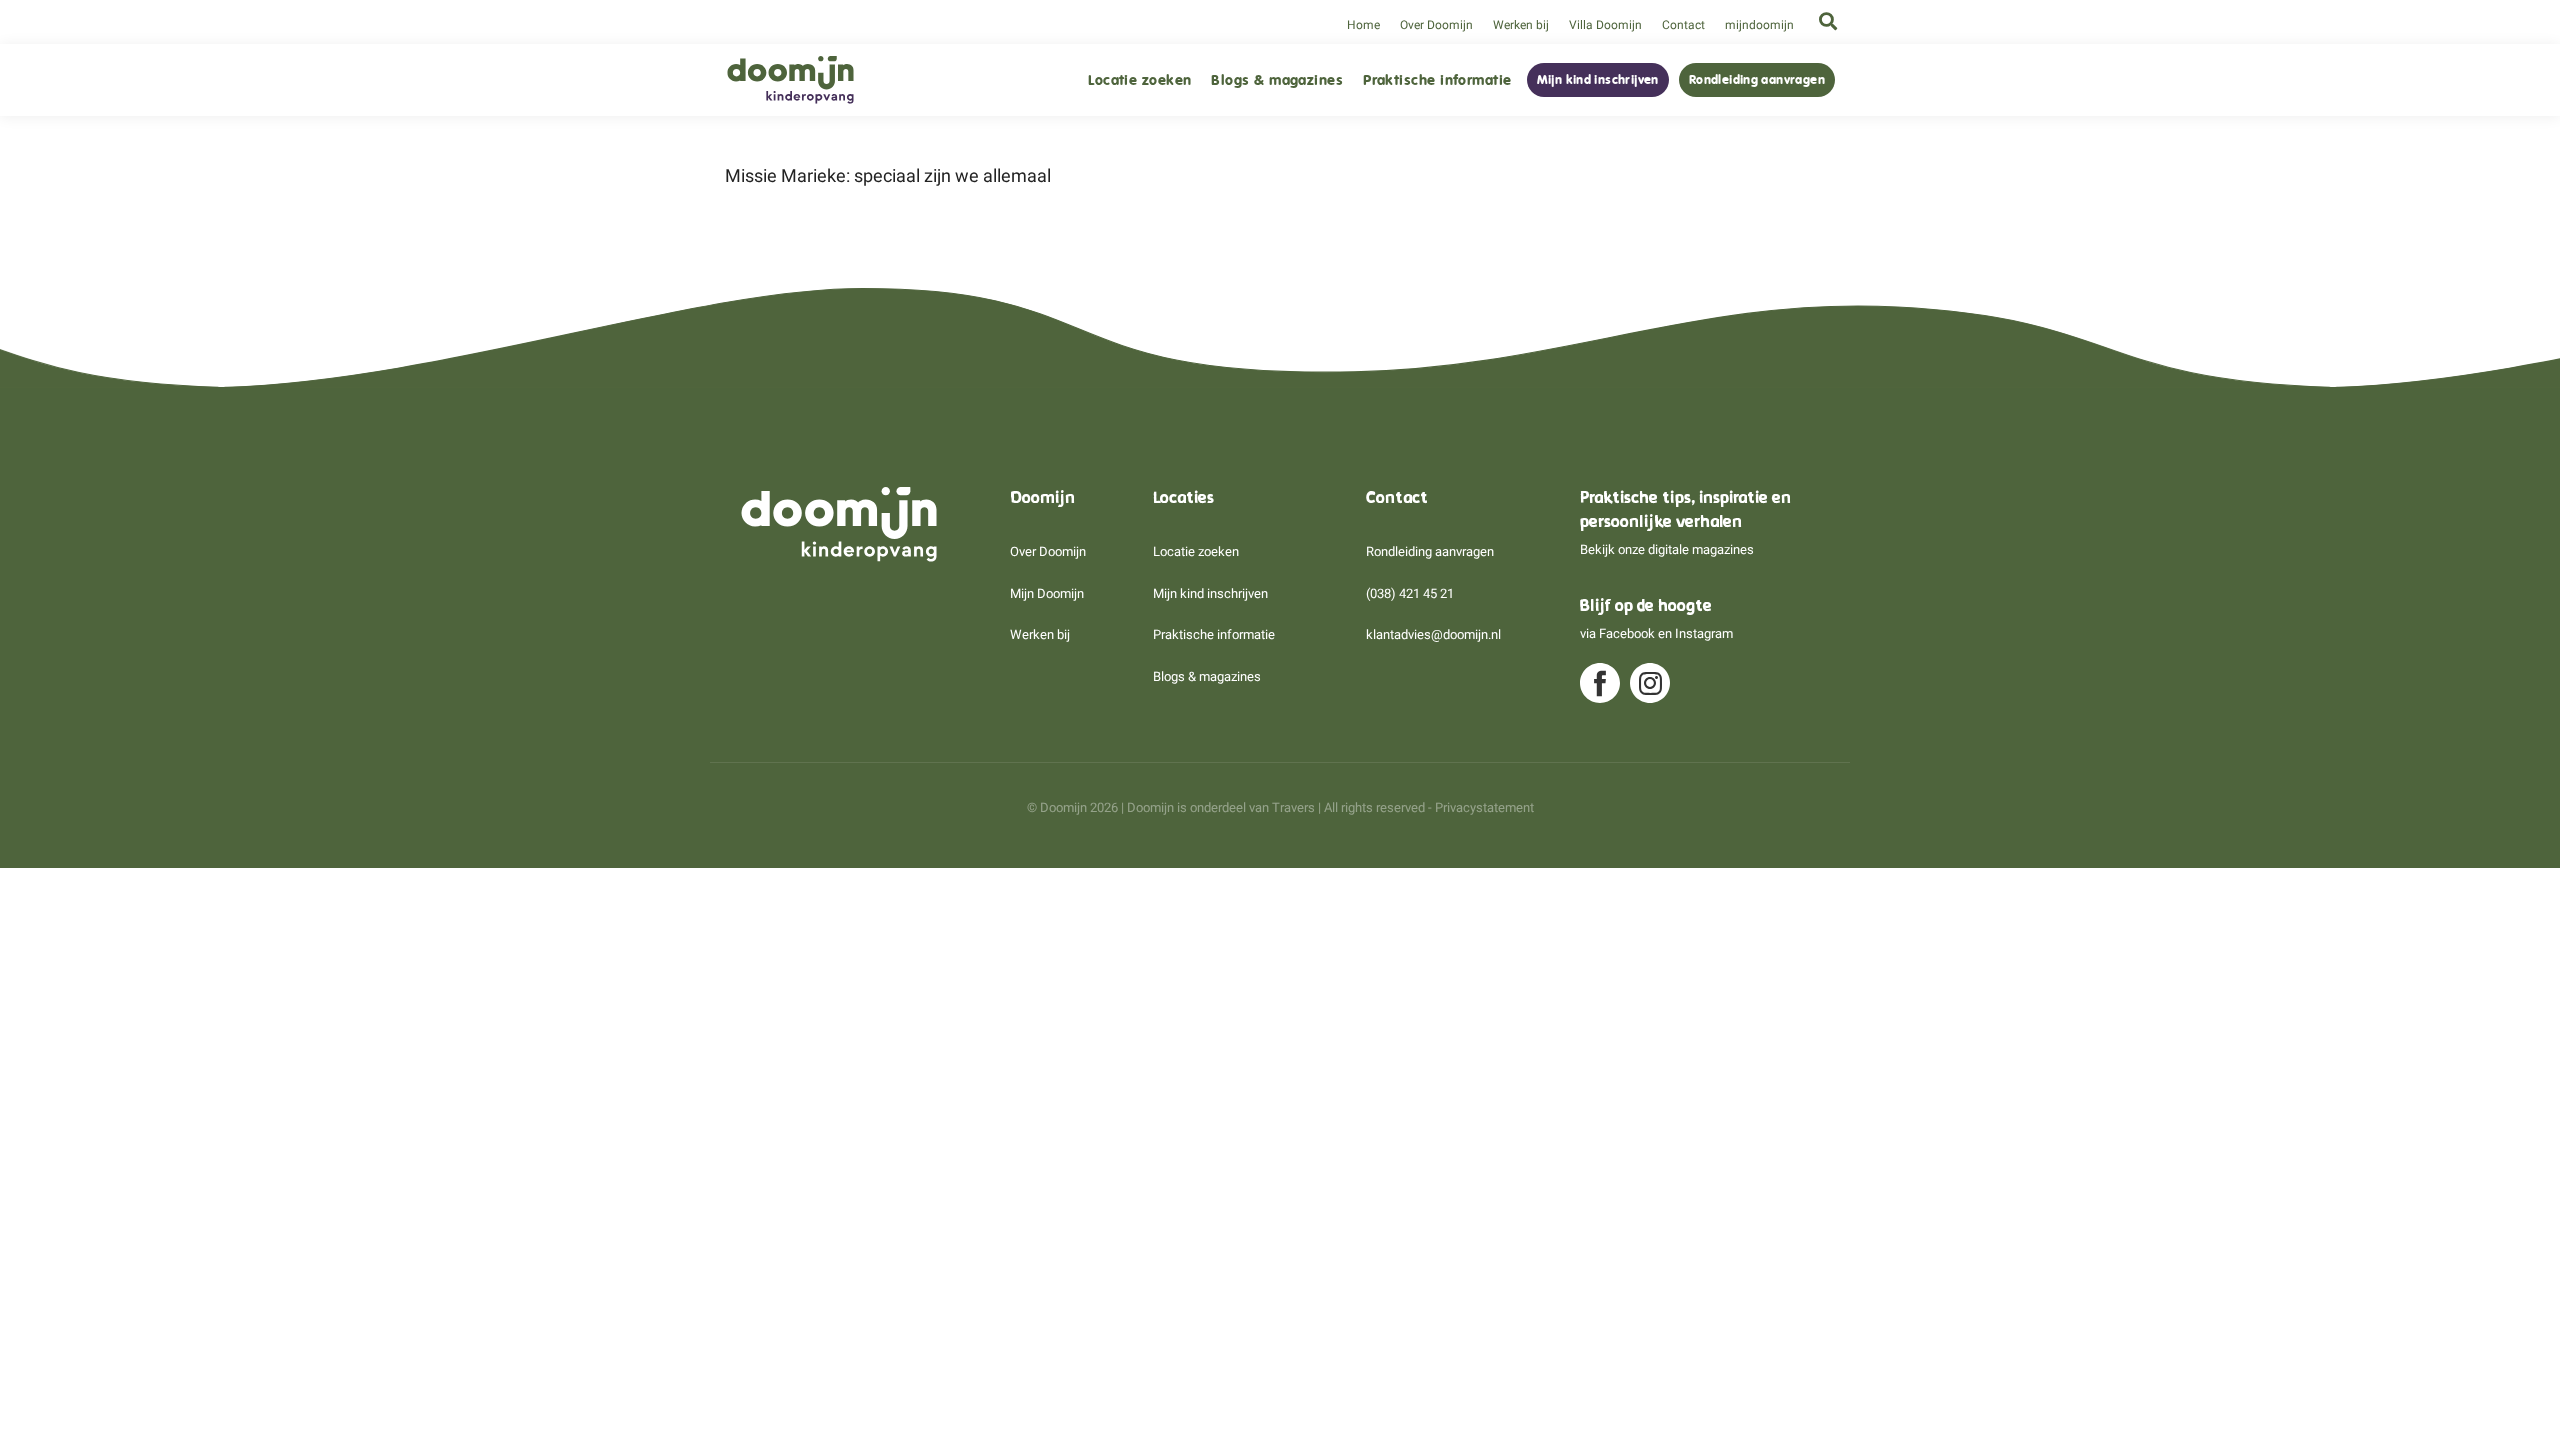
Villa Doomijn (1605, 25)
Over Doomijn (1436, 25)
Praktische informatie (1437, 80)
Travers (1293, 807)
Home (1363, 25)
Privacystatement (1484, 807)
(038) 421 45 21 (1410, 593)
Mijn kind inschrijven (1598, 80)
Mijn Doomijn (1047, 593)
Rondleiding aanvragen (1757, 80)
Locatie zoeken (1139, 80)
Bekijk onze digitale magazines (1667, 549)
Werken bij (1521, 25)
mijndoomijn (1759, 25)
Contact (1683, 25)
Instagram (1704, 633)
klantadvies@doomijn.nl (1433, 634)
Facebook (1627, 633)
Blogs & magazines (1277, 80)
